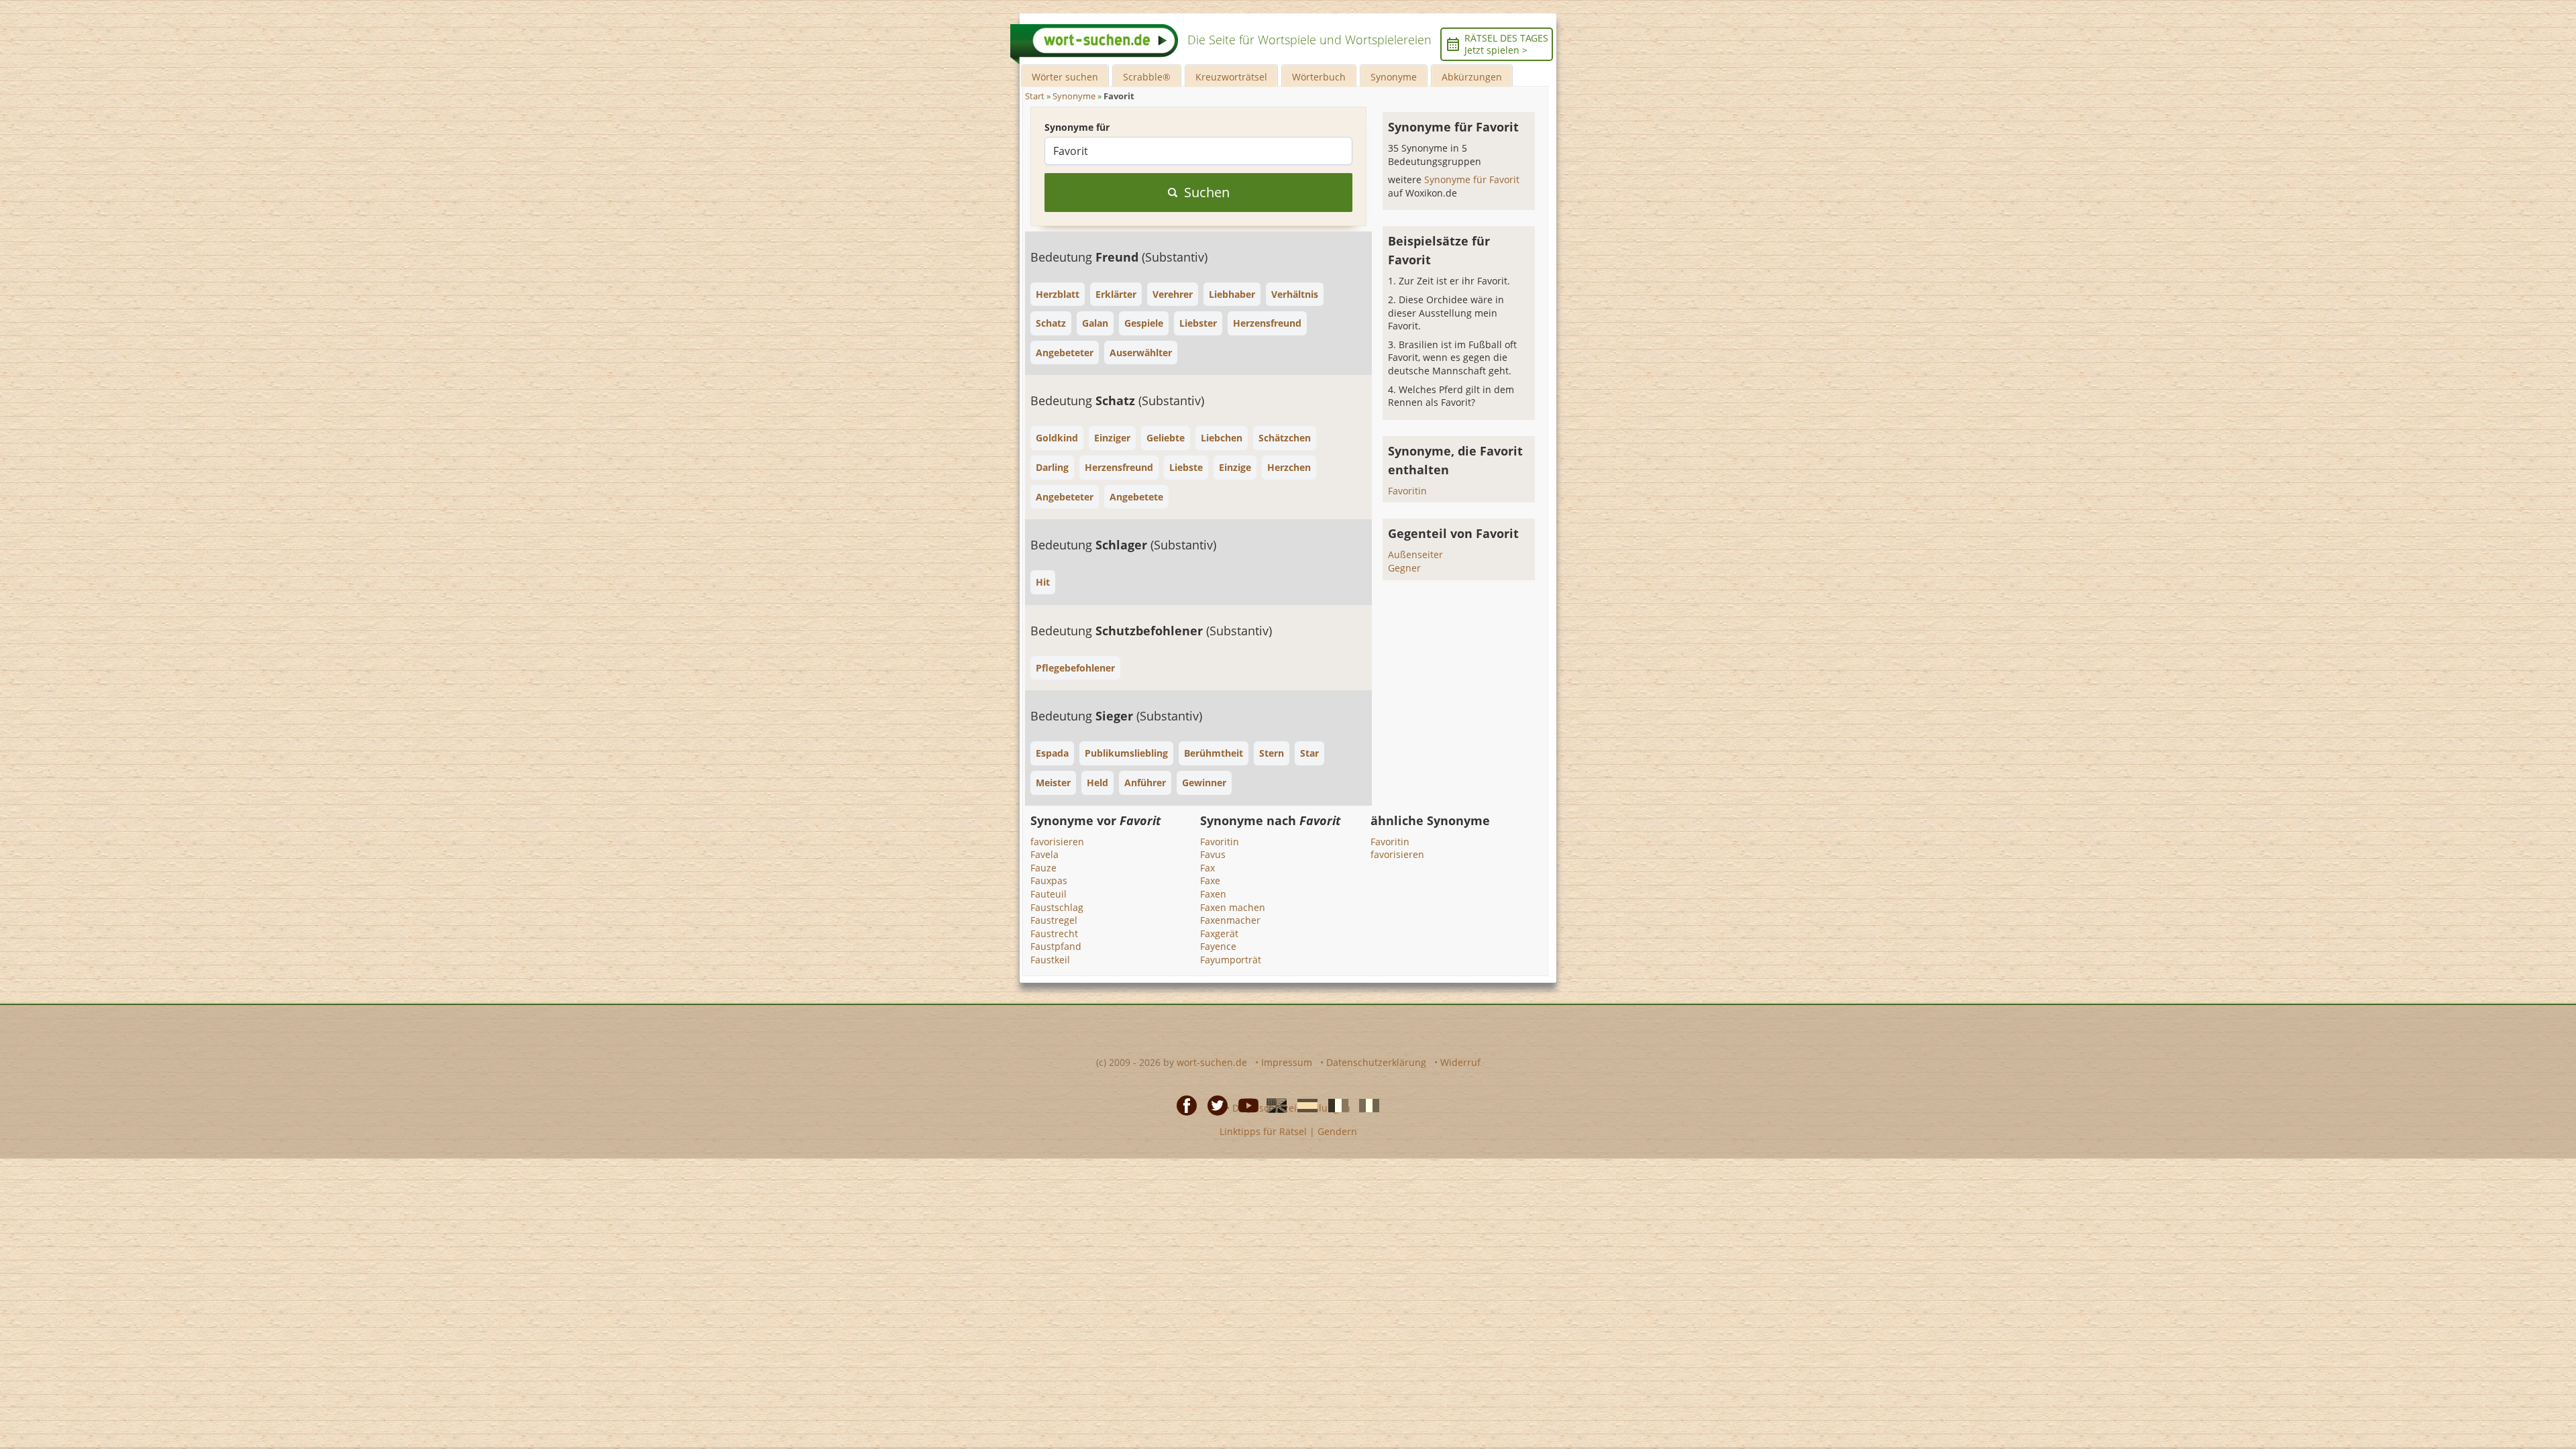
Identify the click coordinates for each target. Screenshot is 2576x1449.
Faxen (1213, 894)
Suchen (1207, 192)
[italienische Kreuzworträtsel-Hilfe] (1365, 1104)
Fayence (1218, 946)
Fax (1207, 868)
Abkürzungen (1472, 77)
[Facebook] (1183, 1104)
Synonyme (1394, 77)
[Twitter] (1214, 1104)
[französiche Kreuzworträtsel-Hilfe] (1334, 1104)
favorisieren (1057, 842)
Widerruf (1460, 1062)
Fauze (1043, 868)
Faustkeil (1050, 960)
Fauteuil (1049, 894)
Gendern (1337, 1131)
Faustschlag (1057, 907)
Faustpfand (1056, 946)
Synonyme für (1077, 127)
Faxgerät (1219, 933)
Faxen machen (1233, 907)
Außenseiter (1415, 554)
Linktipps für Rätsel (1263, 1131)
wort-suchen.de (1212, 1062)
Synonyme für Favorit (1472, 179)
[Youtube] (1244, 1104)
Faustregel (1054, 920)
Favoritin (1407, 491)
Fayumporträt (1231, 960)
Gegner (1404, 568)
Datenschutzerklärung (1376, 1062)
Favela (1044, 854)
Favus (1213, 854)
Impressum (1287, 1062)
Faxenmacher (1230, 920)
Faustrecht (1054, 933)
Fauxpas (1049, 880)
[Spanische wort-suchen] (1303, 1104)
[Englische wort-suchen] (1273, 1104)
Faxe (1210, 880)
